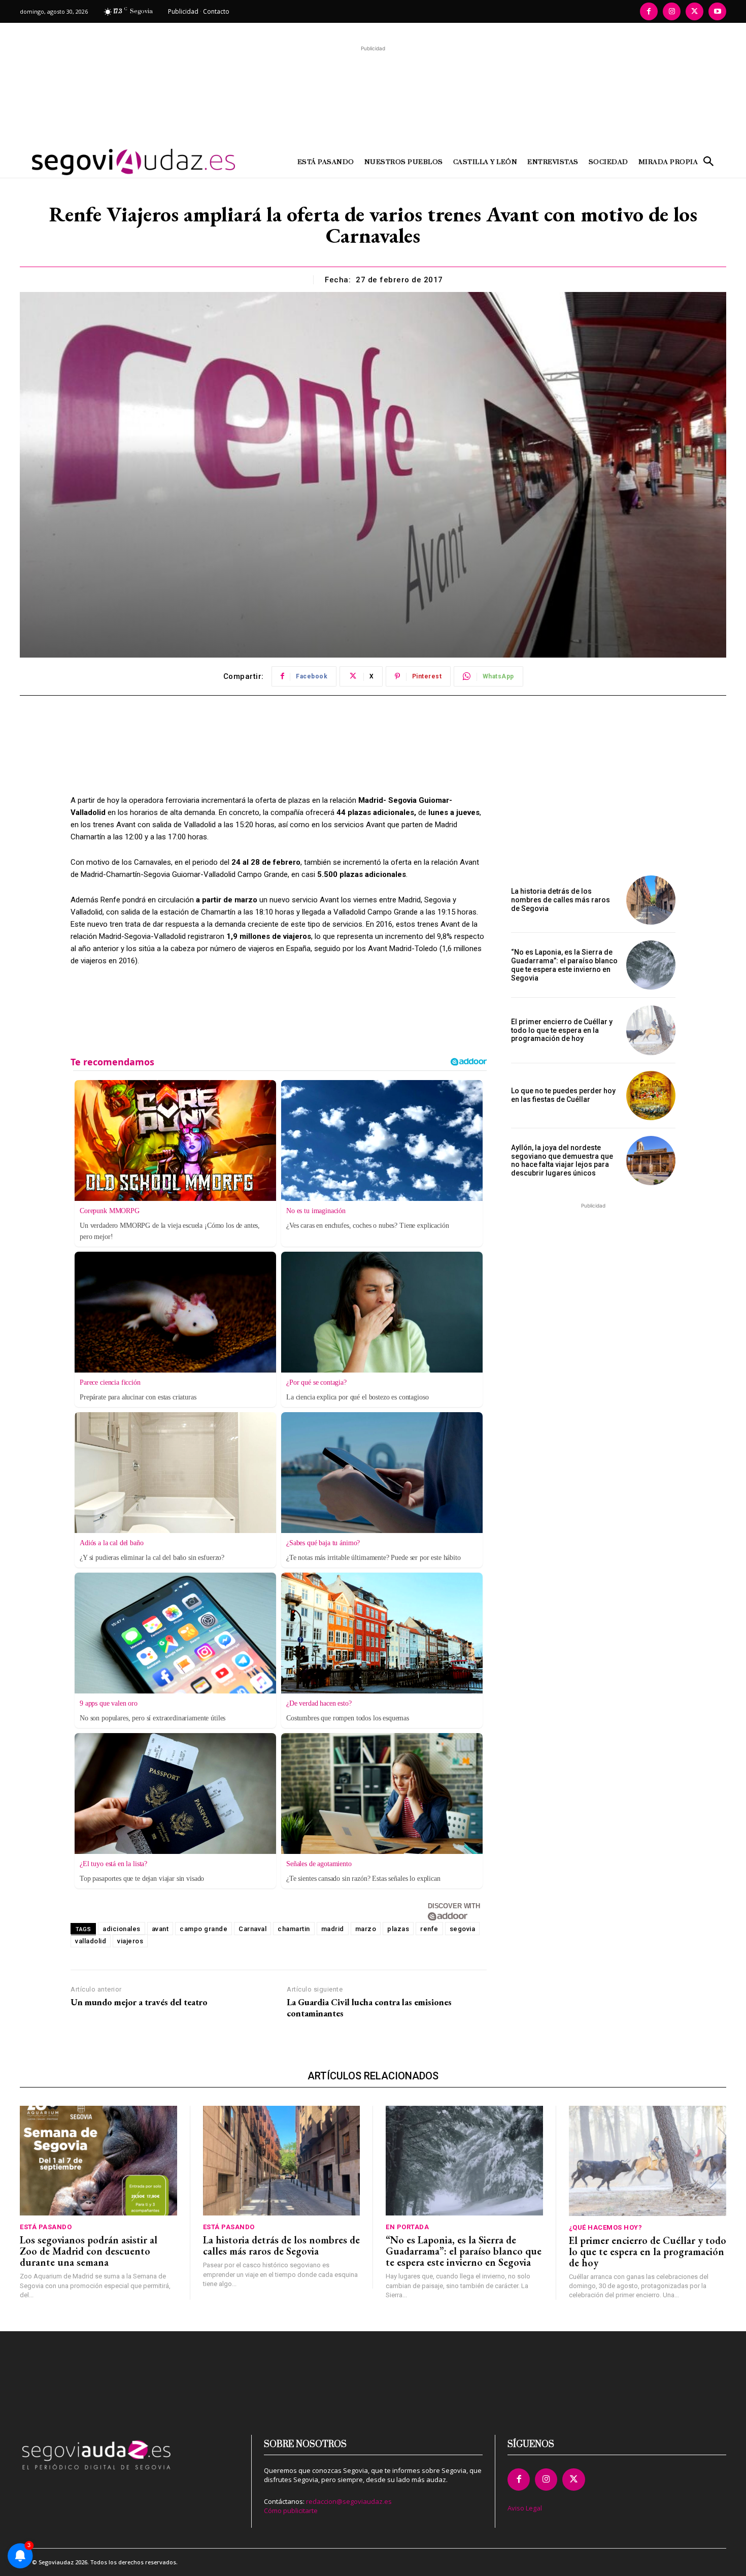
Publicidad (183, 11)
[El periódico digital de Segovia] (108, 162)
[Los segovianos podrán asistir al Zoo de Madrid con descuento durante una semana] (98, 2161)
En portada (407, 2227)
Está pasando (46, 2227)
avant (160, 1929)
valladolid (91, 1941)
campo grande (204, 1929)
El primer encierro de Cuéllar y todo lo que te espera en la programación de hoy (562, 1030)
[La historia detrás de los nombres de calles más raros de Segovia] (651, 900)
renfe (429, 1929)
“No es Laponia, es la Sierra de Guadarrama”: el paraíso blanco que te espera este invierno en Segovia (564, 965)
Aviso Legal (525, 2508)
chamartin (294, 1929)
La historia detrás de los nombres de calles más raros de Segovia (561, 900)
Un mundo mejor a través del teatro (139, 2002)
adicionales (122, 1929)
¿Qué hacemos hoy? (606, 2227)
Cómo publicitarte (291, 2510)
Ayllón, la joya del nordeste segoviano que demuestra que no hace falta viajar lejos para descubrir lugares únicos (562, 1160)
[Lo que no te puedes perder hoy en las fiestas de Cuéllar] (651, 1096)
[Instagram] (672, 11)
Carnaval (252, 1929)
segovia (463, 1929)
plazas (398, 1929)
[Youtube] (717, 11)
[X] (694, 11)
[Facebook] (649, 11)
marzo (366, 1929)
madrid (333, 1929)
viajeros (130, 1941)
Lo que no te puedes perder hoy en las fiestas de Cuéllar (563, 1095)
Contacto (216, 11)
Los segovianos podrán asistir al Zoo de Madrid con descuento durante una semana (89, 2251)
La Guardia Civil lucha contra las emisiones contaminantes (369, 2008)
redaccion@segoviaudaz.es (349, 2501)
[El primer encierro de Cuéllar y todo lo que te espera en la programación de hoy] (651, 1030)
